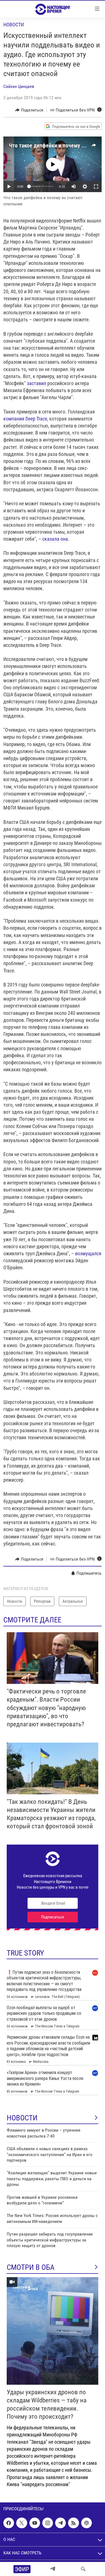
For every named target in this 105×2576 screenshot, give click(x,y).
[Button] (29, 110)
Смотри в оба (31, 2267)
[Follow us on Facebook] (9, 2523)
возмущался (88, 1253)
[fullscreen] (96, 187)
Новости (14, 25)
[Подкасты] (87, 2523)
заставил (37, 383)
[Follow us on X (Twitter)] (22, 2523)
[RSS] (73, 2523)
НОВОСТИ (22, 2118)
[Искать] (83, 2569)
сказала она (55, 539)
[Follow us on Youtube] (35, 2523)
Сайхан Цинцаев (19, 86)
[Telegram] (53, 2569)
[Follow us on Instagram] (48, 2523)
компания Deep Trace (25, 419)
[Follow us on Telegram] (60, 2523)
